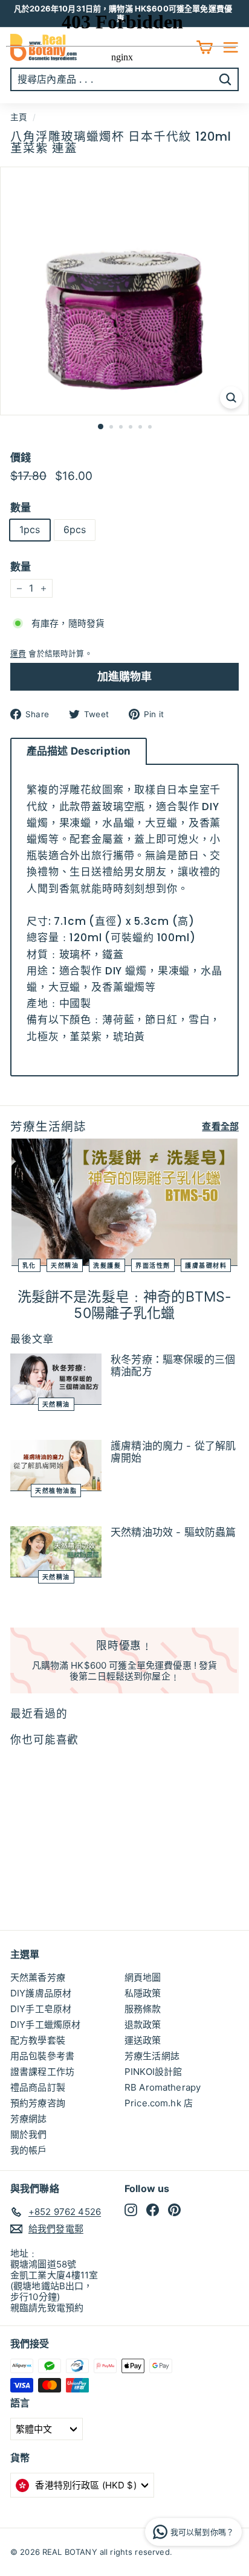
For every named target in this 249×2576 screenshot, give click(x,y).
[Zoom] (231, 398)
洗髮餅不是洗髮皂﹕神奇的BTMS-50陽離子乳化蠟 (125, 1305)
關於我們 (29, 2134)
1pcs (30, 529)
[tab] (79, 751)
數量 (21, 508)
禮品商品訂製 (38, 2087)
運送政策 (143, 2040)
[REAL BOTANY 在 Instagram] (131, 2210)
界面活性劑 (153, 1265)
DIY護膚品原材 (41, 1993)
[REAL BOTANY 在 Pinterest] (174, 2210)
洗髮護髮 (107, 1265)
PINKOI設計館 (153, 2072)
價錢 (21, 458)
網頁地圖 (143, 1977)
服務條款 (143, 2009)
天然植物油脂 (56, 1491)
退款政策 (143, 2025)
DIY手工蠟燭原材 (45, 2025)
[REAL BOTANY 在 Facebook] (153, 2210)
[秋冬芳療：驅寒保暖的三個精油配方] (56, 1379)
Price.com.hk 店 (159, 2103)
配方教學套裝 (38, 2040)
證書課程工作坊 (42, 2072)
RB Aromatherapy (163, 2087)
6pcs (75, 529)
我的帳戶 (29, 2150)
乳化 (29, 1265)
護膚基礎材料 (206, 1265)
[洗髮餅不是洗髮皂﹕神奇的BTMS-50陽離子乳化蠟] (124, 1202)
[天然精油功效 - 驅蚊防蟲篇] (56, 1552)
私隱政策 (143, 1993)
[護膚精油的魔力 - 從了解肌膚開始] (56, 1465)
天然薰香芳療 (38, 1977)
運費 (18, 654)
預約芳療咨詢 (38, 2103)
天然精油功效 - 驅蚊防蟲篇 (173, 1532)
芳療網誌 (29, 2119)
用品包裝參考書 (42, 2056)
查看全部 (220, 1127)
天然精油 (65, 1265)
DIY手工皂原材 (41, 2009)
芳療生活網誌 (152, 2056)
